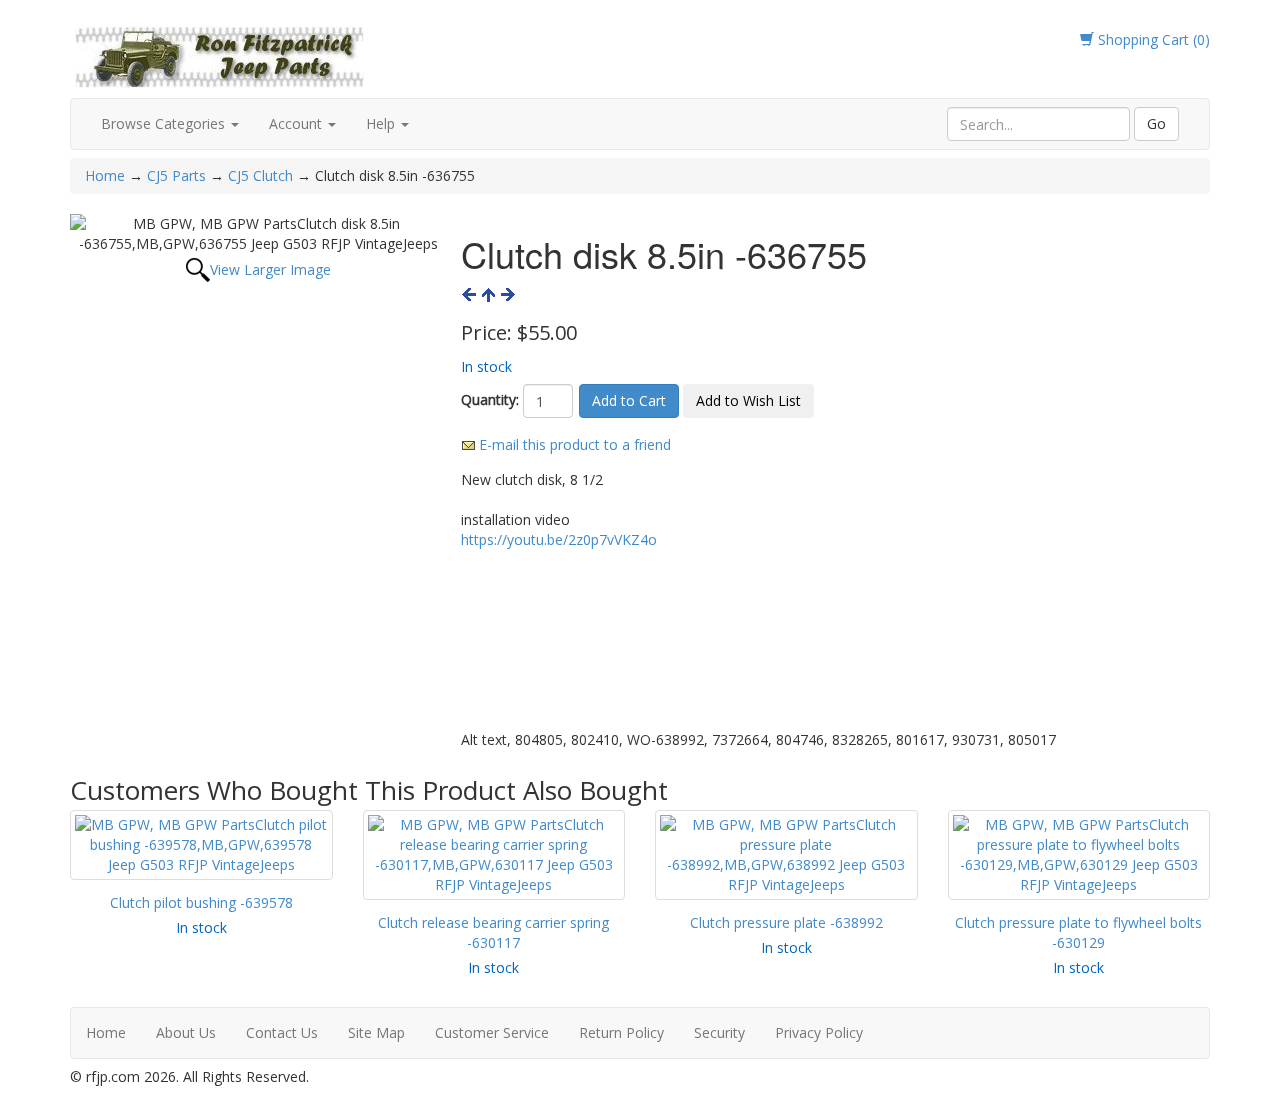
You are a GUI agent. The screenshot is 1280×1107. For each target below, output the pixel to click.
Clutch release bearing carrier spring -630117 (493, 932)
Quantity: (490, 399)
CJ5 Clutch (260, 175)
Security (719, 1032)
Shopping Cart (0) (1152, 39)
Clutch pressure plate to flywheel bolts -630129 (1078, 932)
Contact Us (282, 1032)
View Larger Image (270, 269)
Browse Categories (165, 123)
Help (382, 123)
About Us (186, 1032)
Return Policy (621, 1032)
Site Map (376, 1032)
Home (107, 175)
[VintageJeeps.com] (220, 53)
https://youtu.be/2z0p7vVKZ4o (559, 539)
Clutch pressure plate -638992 (786, 922)
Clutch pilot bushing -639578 (201, 902)
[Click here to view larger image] (258, 234)
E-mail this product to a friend (575, 444)
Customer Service (492, 1032)
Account (297, 123)
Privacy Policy (819, 1032)
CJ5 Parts (176, 175)
